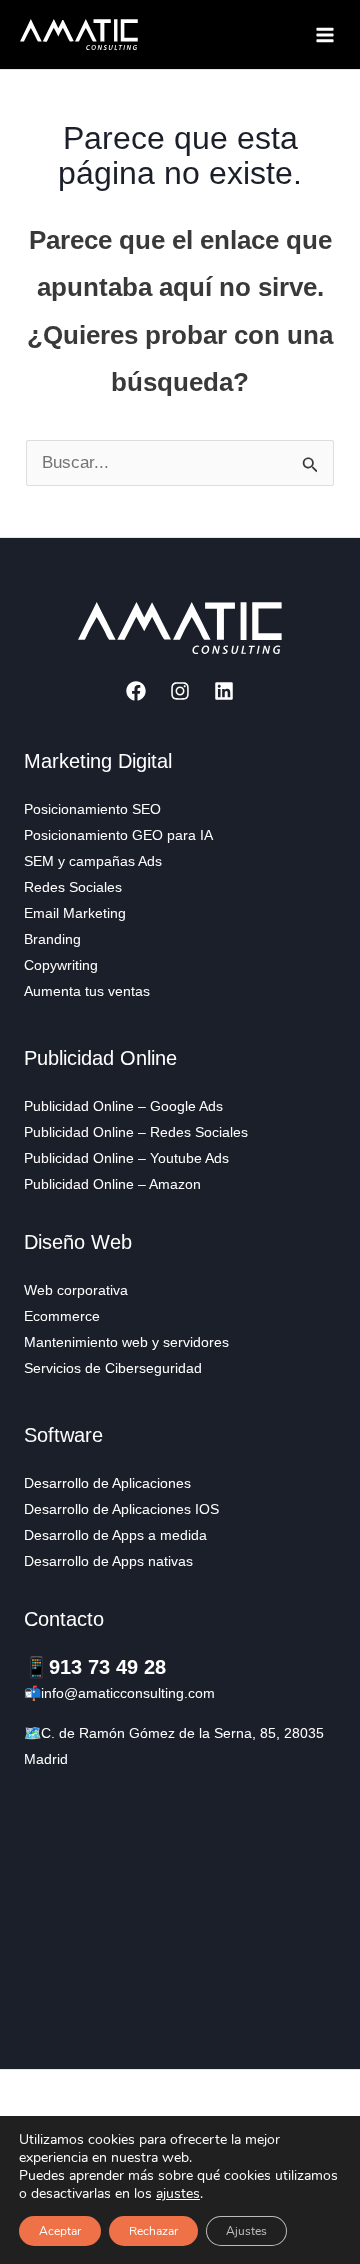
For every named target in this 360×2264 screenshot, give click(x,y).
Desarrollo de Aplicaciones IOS (121, 1509)
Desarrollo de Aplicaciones (107, 1483)
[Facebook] (136, 691)
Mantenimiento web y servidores (126, 1342)
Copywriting (61, 965)
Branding (52, 939)
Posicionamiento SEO (92, 809)
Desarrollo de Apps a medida (115, 1535)
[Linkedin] (224, 691)
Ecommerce (62, 1316)
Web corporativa (76, 1290)
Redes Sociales (73, 887)
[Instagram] (180, 691)
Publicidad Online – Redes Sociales (136, 1132)
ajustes (178, 2194)
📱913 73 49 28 (95, 1667)
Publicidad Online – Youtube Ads (126, 1158)
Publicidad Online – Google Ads (123, 1106)
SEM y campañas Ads (93, 861)
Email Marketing (75, 913)
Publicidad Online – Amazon (112, 1184)
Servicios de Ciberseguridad (113, 1368)
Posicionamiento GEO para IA (118, 835)
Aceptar (60, 2231)
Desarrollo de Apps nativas (108, 1561)
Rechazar (153, 2231)
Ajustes (246, 2231)
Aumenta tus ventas (87, 991)
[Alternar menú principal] (326, 35)
